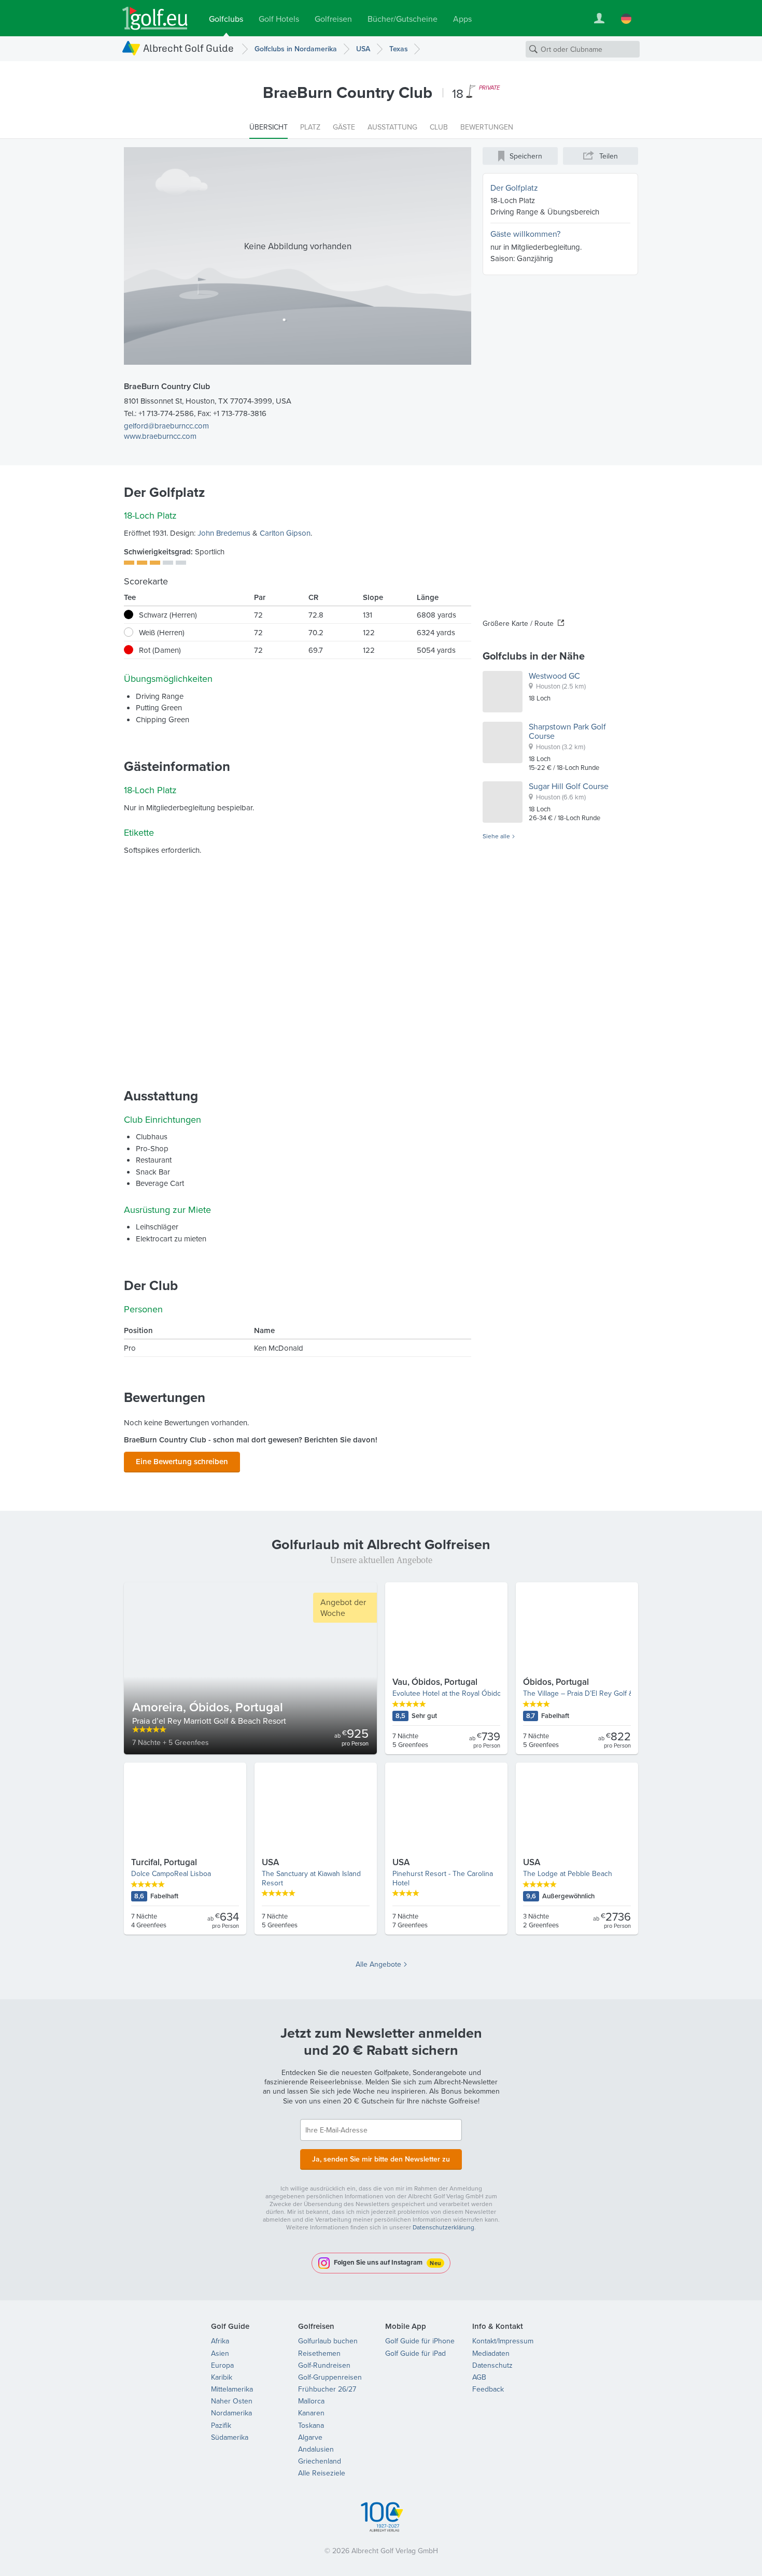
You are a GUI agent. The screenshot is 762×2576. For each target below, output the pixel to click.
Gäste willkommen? (525, 234)
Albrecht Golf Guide (188, 48)
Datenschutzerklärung (443, 2227)
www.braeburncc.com (160, 436)
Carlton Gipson (285, 533)
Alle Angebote (378, 1964)
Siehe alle (496, 836)
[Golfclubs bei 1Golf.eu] (155, 18)
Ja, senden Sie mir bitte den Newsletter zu (381, 2159)
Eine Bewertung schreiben (182, 1461)
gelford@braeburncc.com (166, 426)
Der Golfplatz (514, 188)
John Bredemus (224, 533)
